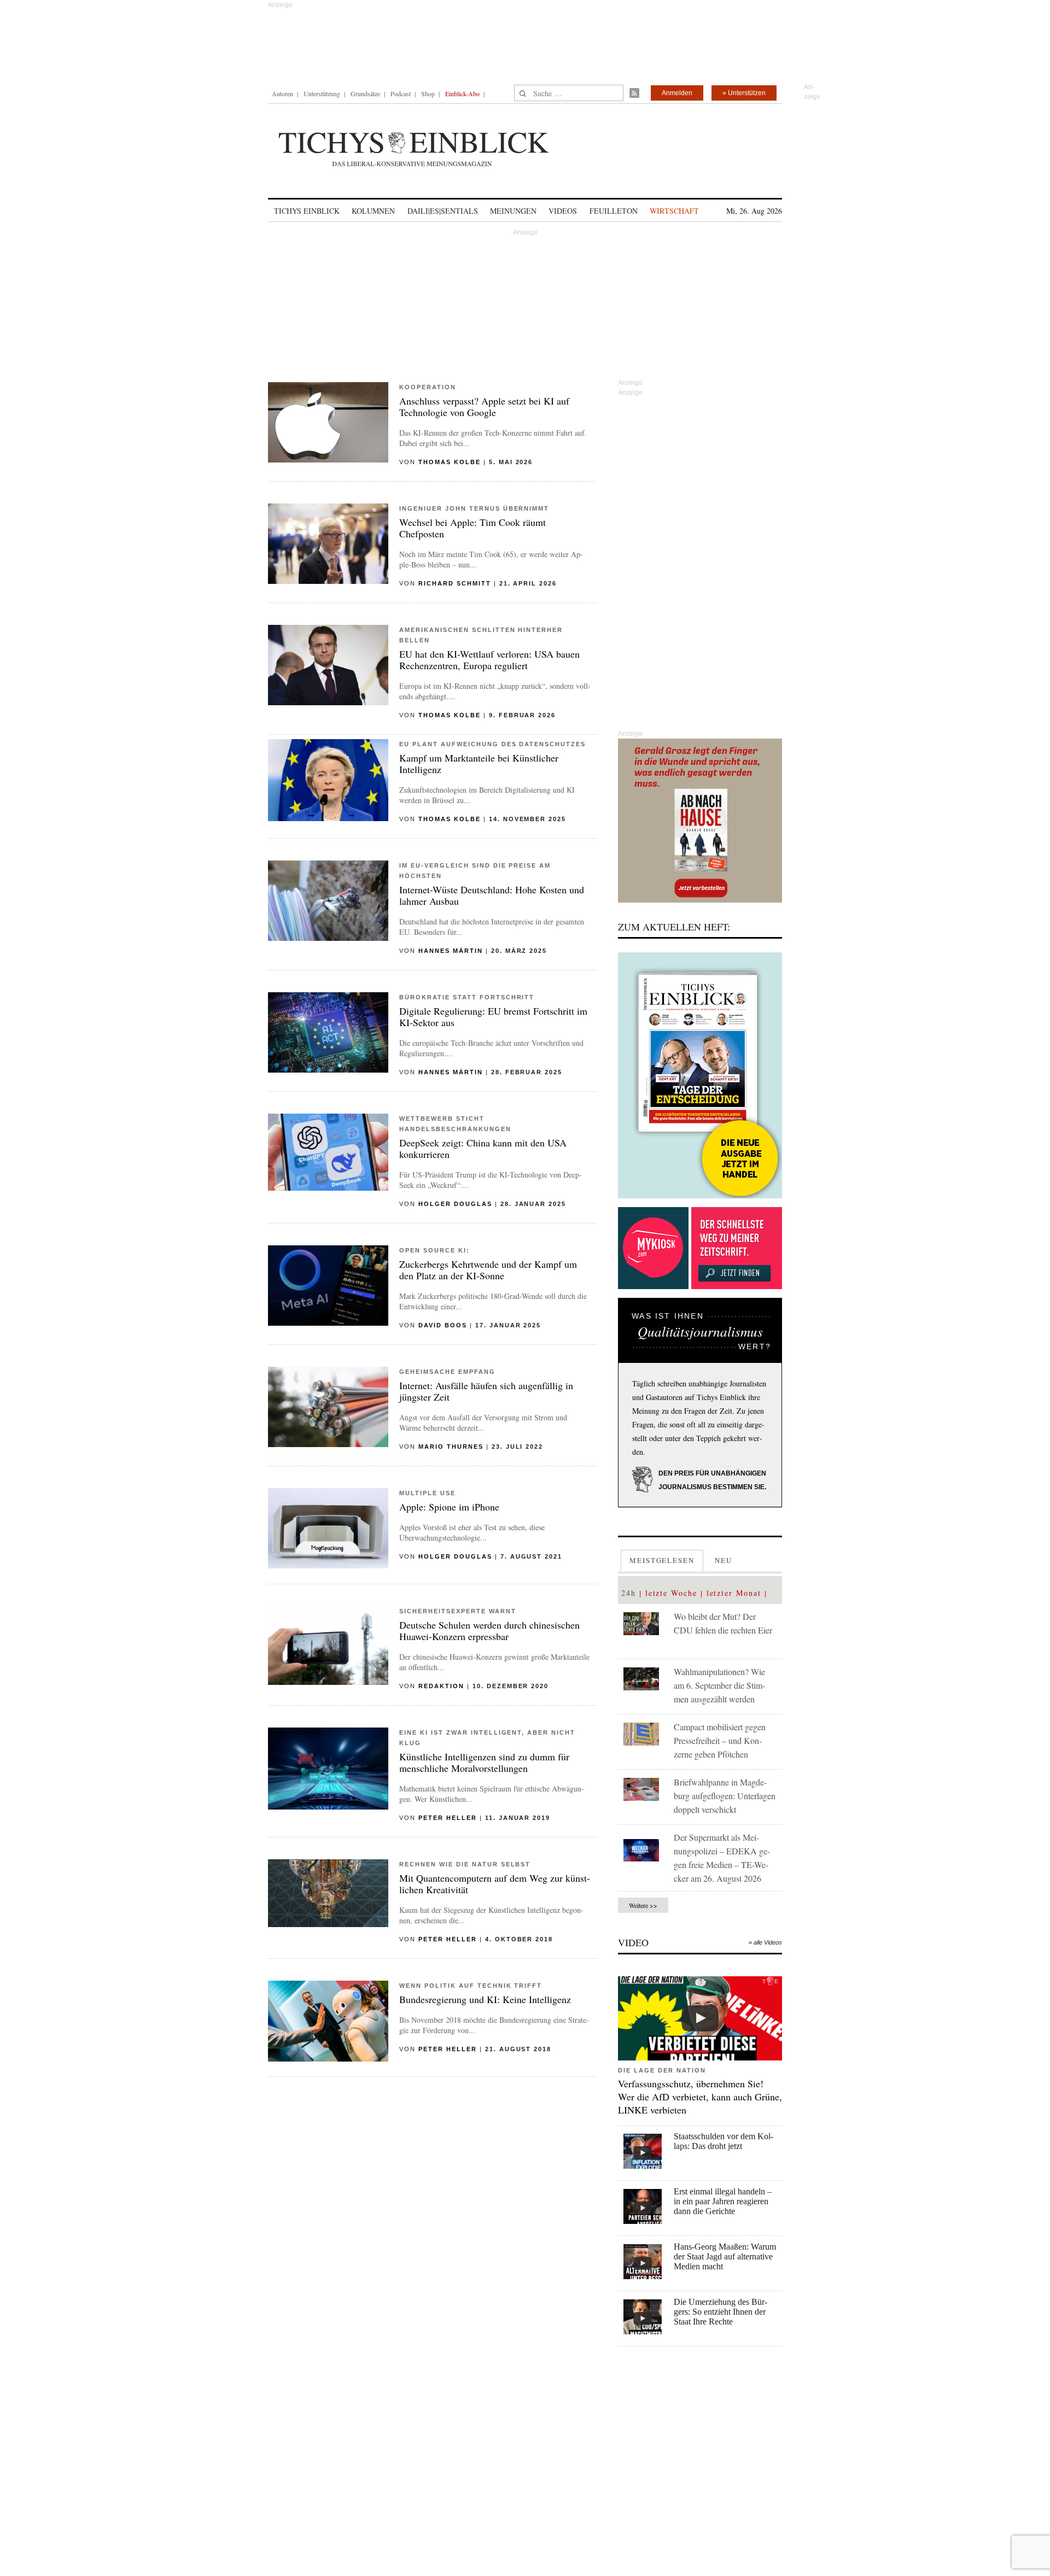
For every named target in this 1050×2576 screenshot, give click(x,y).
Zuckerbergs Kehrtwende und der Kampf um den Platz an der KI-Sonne (488, 1270)
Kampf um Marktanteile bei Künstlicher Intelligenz (479, 763)
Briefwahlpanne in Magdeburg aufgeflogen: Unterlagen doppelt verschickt (725, 1796)
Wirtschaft (674, 211)
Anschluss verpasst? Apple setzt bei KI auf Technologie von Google (484, 406)
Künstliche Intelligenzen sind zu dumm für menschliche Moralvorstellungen (484, 1762)
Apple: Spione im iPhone (449, 1507)
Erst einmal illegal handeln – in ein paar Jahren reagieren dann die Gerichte (723, 2201)
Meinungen (513, 211)
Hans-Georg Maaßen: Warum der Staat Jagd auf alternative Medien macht (725, 2256)
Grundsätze (365, 93)
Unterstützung (322, 93)
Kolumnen (373, 211)
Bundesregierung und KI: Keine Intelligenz (485, 1999)
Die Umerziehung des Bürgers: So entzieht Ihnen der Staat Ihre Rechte (721, 2312)
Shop (428, 93)
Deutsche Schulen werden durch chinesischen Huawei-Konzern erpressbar (489, 1631)
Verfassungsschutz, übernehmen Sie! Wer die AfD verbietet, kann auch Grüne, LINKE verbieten (700, 2097)
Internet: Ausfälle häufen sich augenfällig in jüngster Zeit (486, 1391)
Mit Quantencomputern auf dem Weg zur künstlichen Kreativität (495, 1884)
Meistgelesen (662, 1560)
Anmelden (677, 93)
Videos (563, 211)
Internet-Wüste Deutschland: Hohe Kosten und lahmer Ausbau (492, 895)
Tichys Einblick (307, 211)
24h (629, 1593)
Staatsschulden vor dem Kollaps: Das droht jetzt (724, 2141)
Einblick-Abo (462, 93)
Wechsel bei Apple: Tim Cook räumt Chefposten (472, 528)
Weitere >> (643, 1905)
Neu (724, 1560)
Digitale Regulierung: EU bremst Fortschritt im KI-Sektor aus (493, 1017)
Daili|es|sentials (443, 211)
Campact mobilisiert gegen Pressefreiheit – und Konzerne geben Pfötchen (720, 1740)
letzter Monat (734, 1593)
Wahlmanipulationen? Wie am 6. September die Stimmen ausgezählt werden (719, 1685)
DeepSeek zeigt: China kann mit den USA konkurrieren (483, 1148)
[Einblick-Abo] (700, 1075)
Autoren (282, 93)
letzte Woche (671, 1593)
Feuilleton (614, 211)
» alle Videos (765, 1942)
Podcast (401, 93)
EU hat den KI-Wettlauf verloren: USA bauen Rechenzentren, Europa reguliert (489, 660)
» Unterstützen (744, 93)
